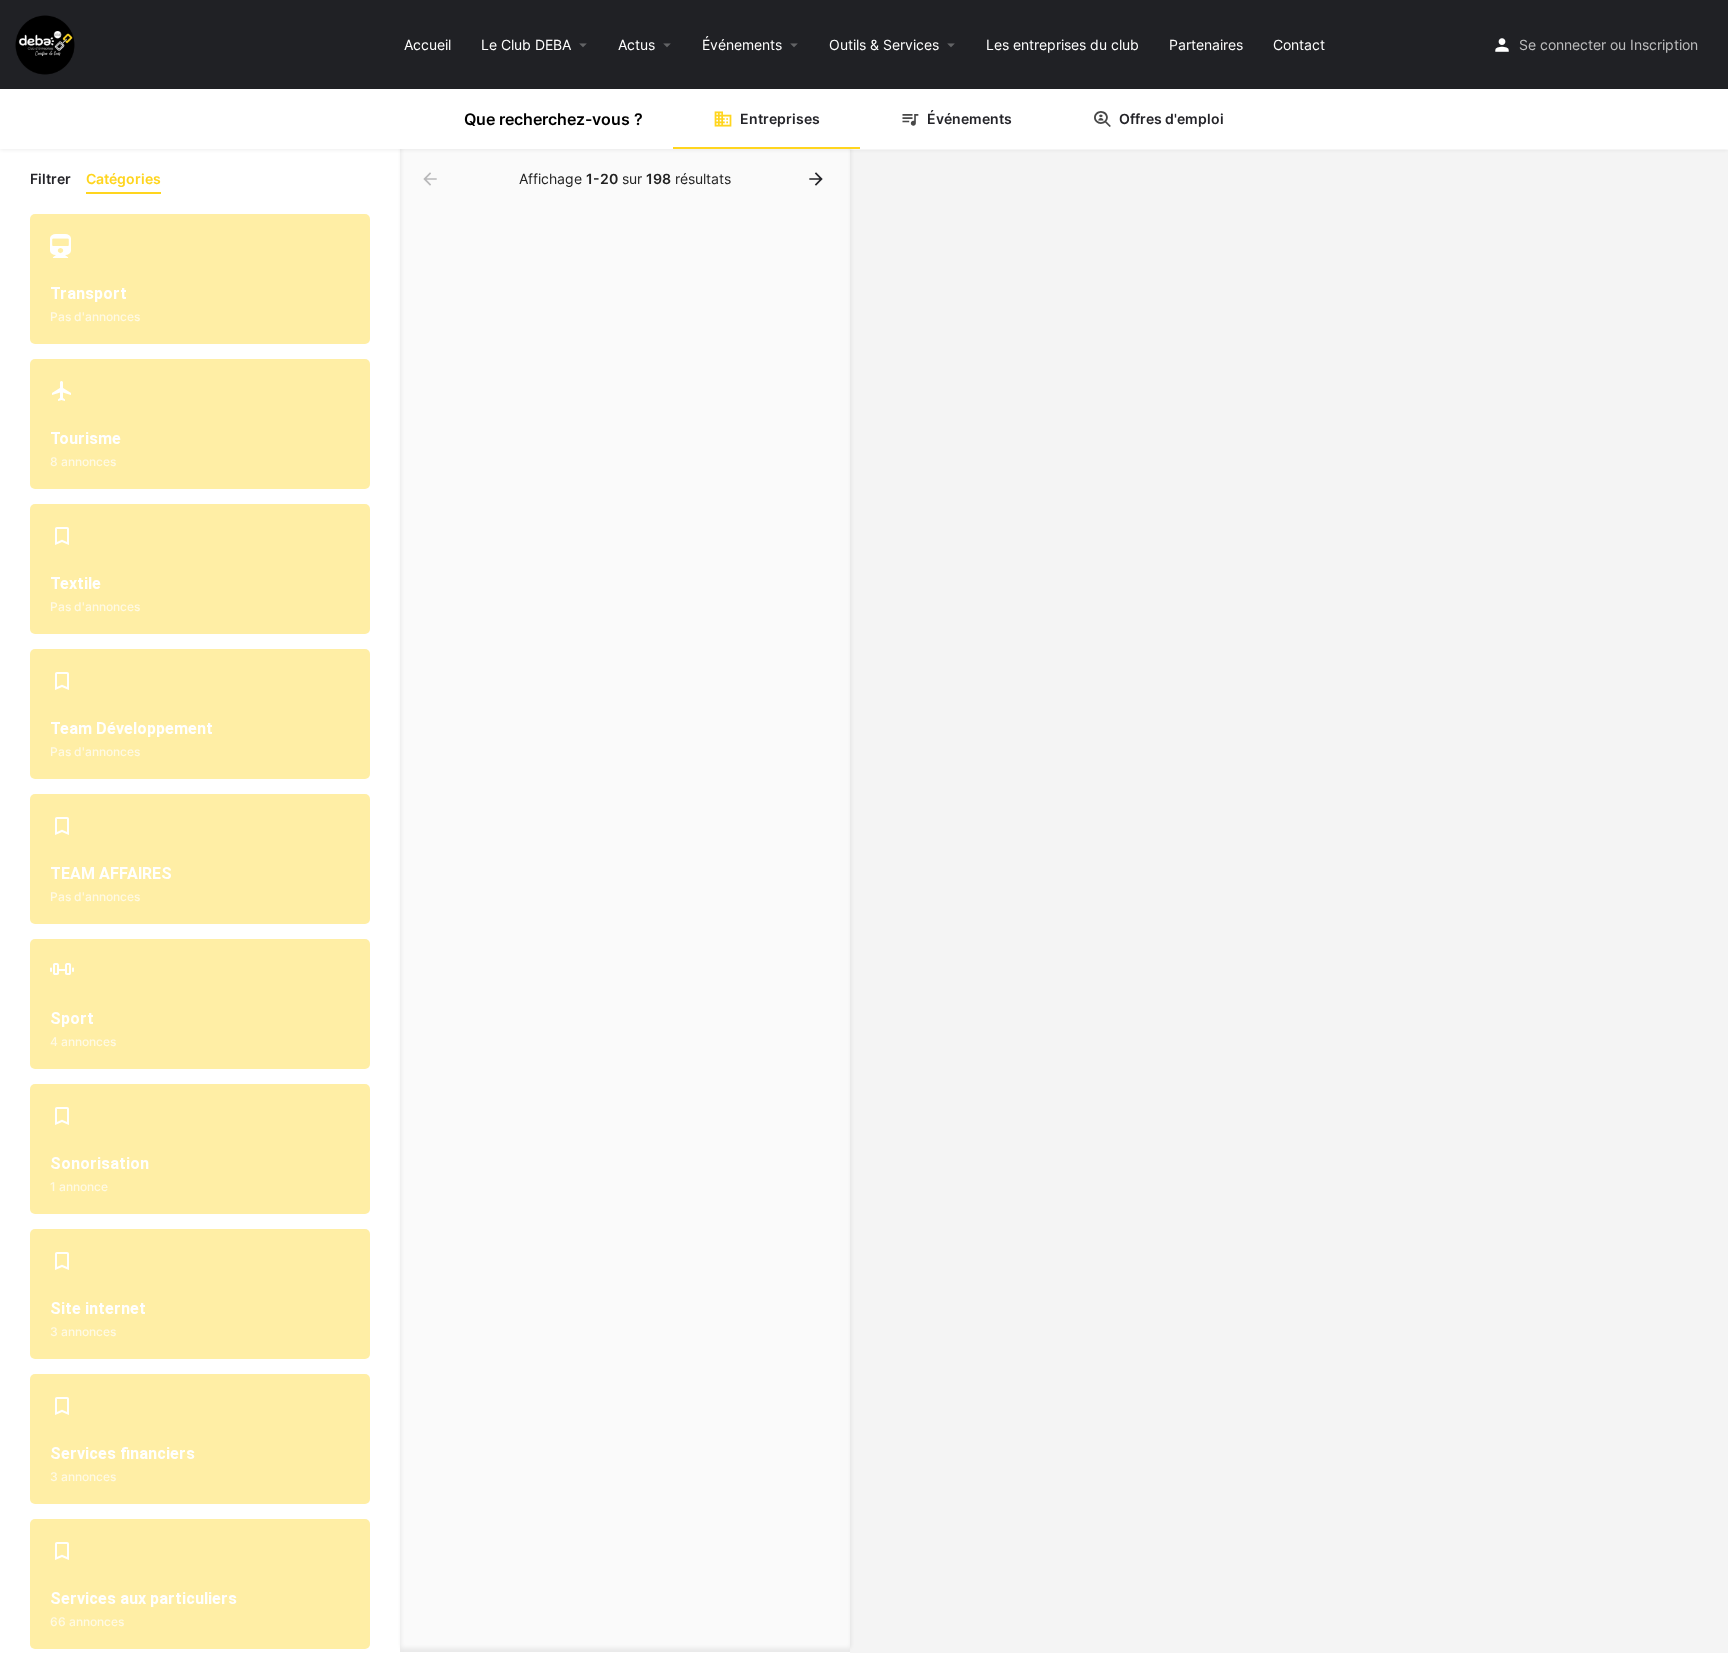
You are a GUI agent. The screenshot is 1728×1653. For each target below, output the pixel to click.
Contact (1299, 44)
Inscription (1664, 44)
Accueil (427, 44)
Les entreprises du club (1062, 44)
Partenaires (1206, 44)
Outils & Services (884, 44)
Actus (636, 44)
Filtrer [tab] (50, 178)
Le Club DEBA (526, 44)
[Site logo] (47, 42)
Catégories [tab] (123, 178)
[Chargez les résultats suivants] (818, 179)
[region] (1289, 901)
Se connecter (1562, 44)
